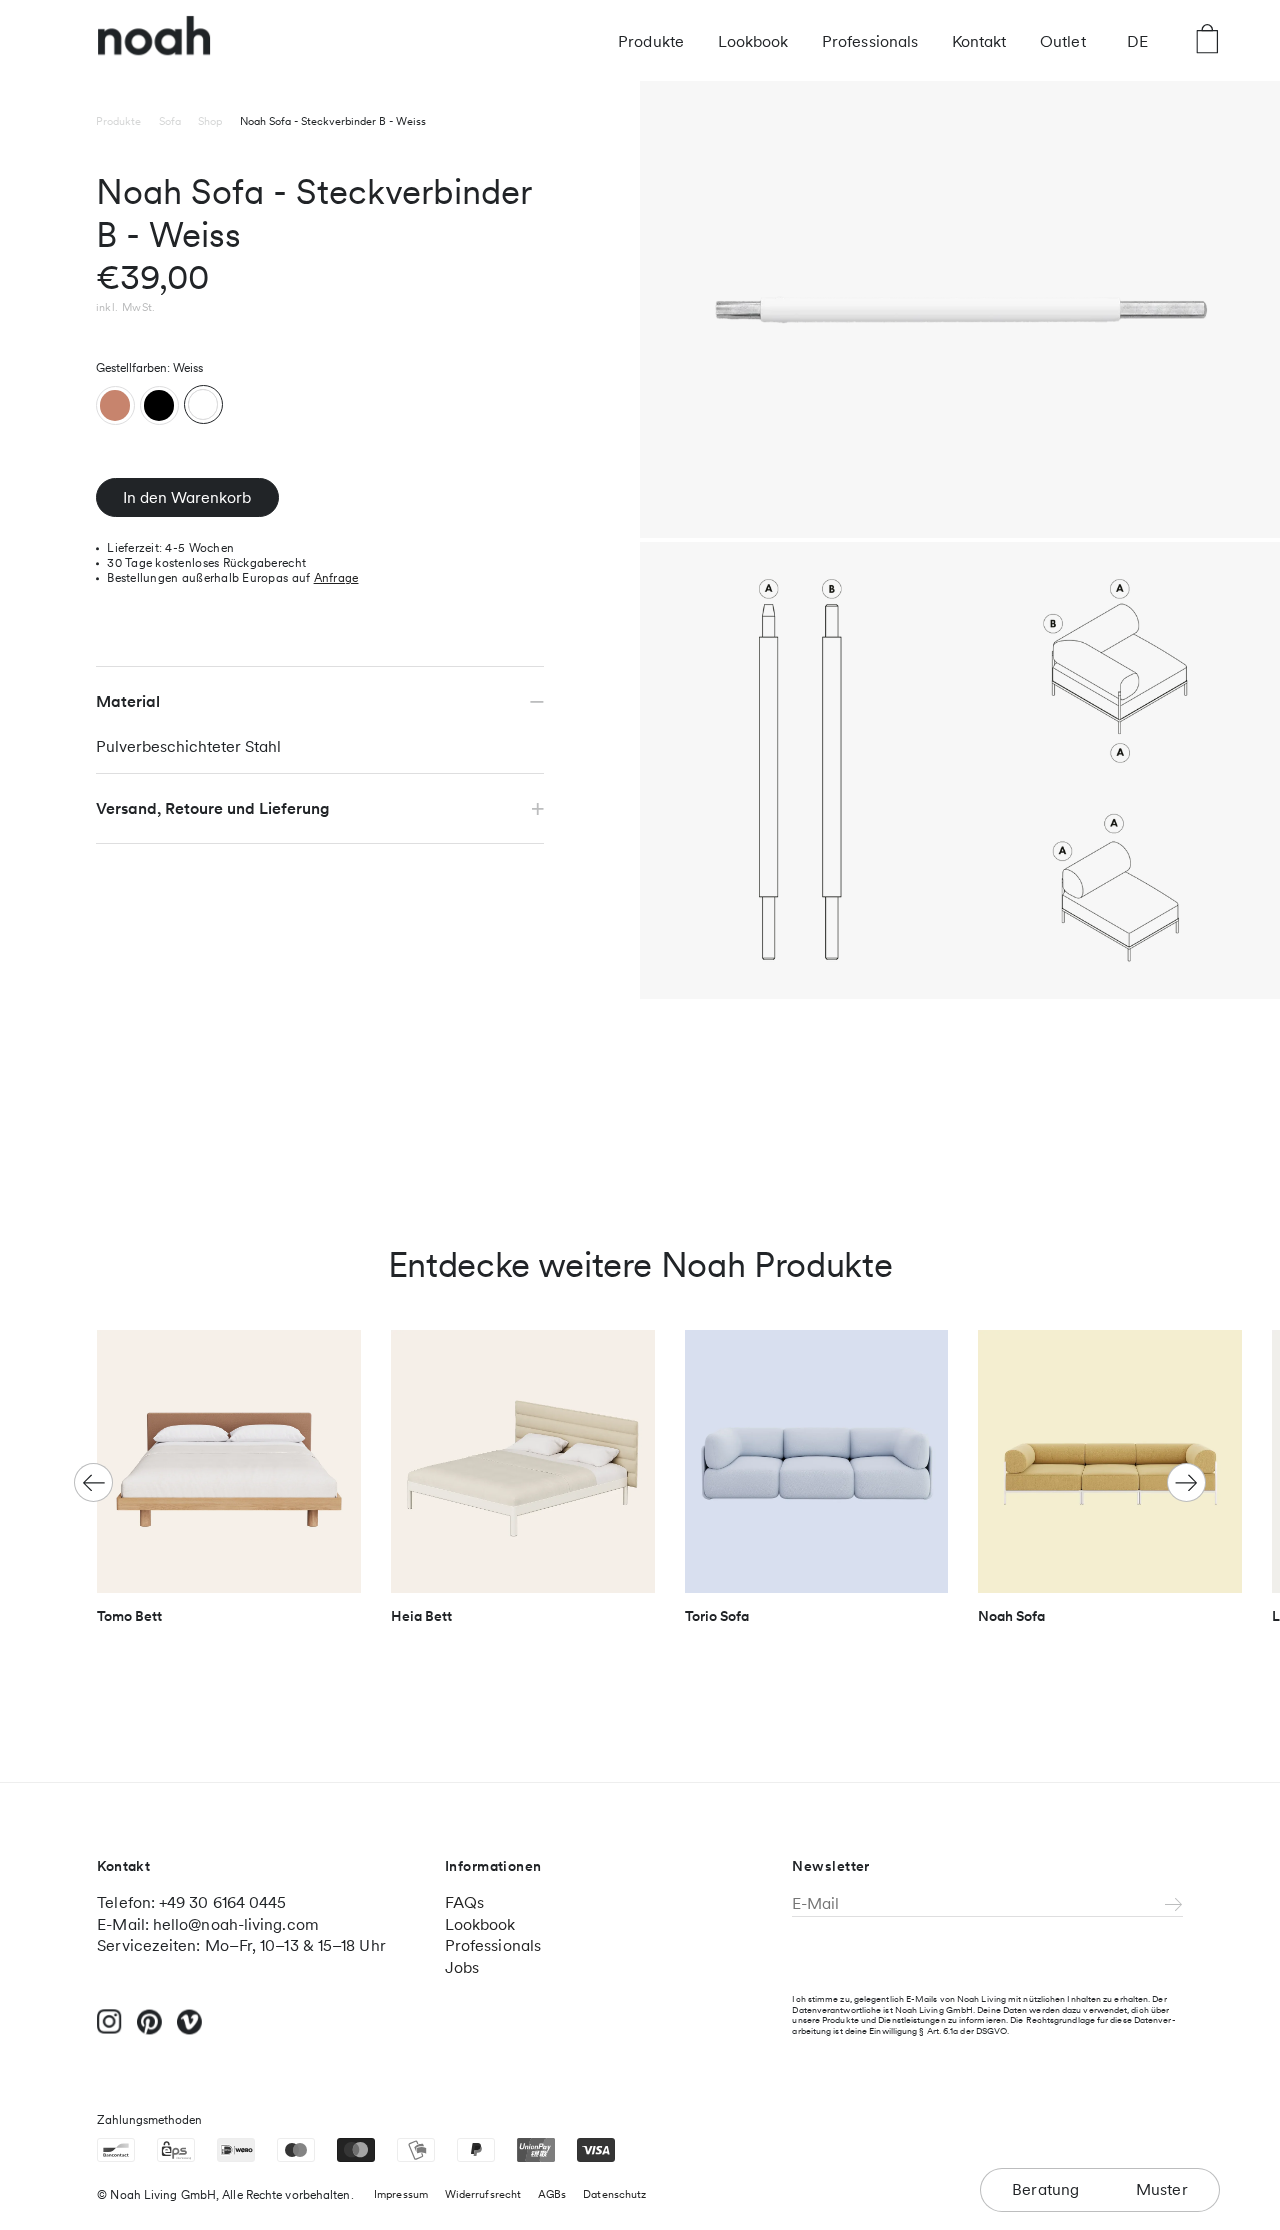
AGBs (552, 2194)
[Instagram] (109, 2030)
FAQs (464, 1902)
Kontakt (979, 41)
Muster (1162, 2189)
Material (128, 701)
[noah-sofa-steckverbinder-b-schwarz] (159, 405)
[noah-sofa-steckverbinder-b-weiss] (203, 404)
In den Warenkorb (187, 497)
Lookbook (753, 41)
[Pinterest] (149, 2031)
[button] (1186, 1482)
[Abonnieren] (1174, 1906)
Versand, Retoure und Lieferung (213, 808)
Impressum (401, 2194)
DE (1137, 41)
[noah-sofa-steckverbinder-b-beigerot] (115, 405)
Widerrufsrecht (483, 2194)
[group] (229, 1485)
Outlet (1063, 41)
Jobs (462, 1967)
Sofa (170, 121)
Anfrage (336, 578)
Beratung (1046, 2189)
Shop (210, 121)
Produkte (651, 41)
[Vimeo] (189, 2031)
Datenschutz (614, 2194)
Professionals (870, 41)
